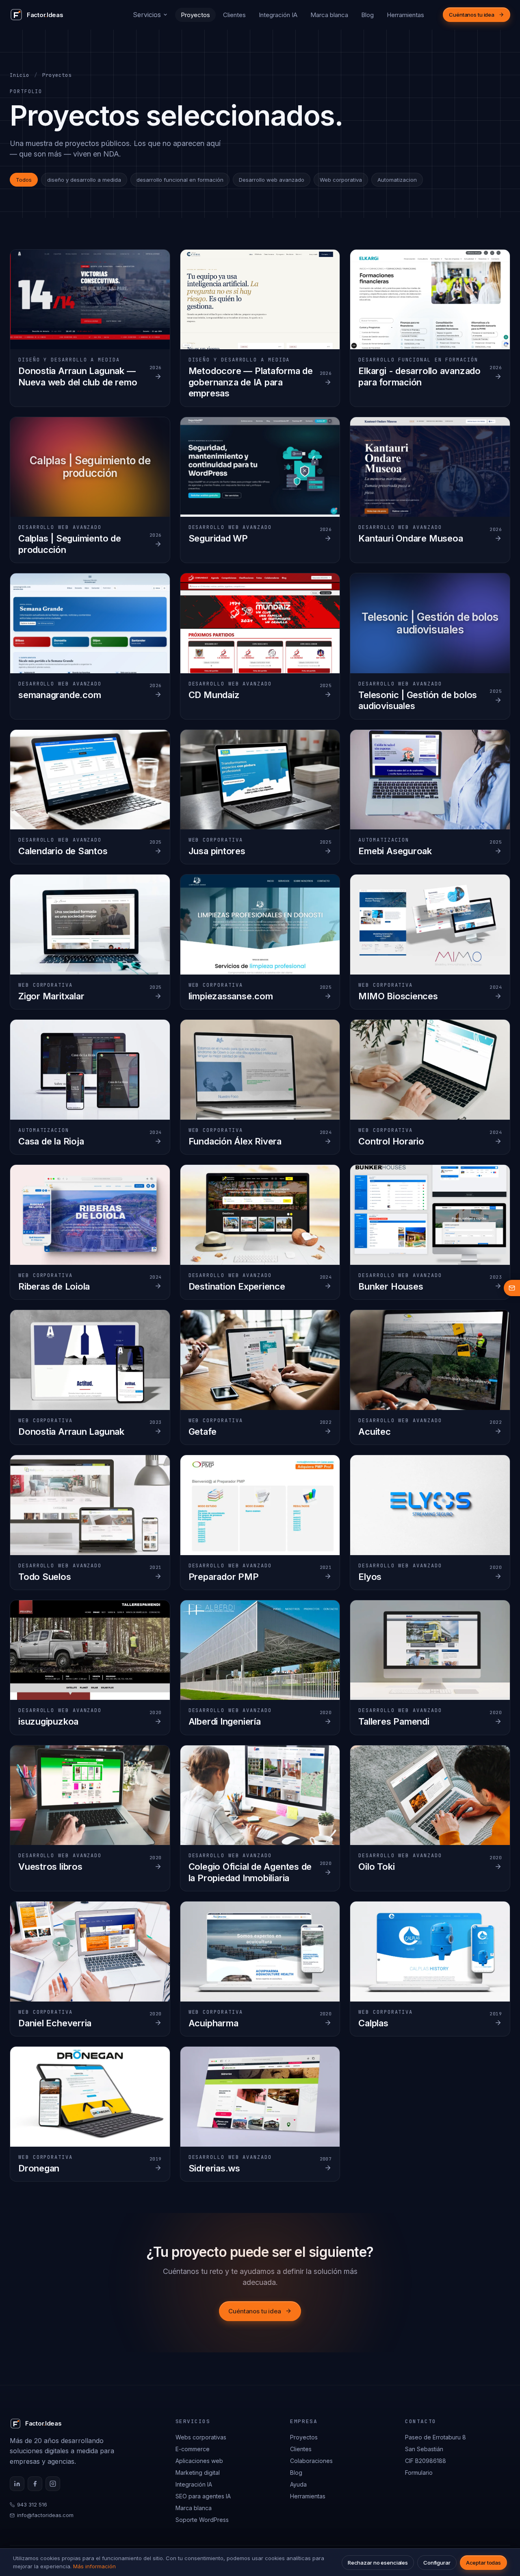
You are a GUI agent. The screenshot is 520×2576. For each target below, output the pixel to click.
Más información (94, 2566)
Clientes (234, 15)
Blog (367, 15)
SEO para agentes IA (203, 2496)
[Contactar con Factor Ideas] (512, 1288)
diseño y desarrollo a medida (84, 180)
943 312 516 (32, 2504)
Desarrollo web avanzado (272, 180)
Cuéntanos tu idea (472, 15)
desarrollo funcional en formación (180, 180)
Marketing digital (198, 2473)
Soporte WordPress (202, 2520)
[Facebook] (35, 2484)
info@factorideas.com (45, 2515)
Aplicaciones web (199, 2461)
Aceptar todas (483, 2563)
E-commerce (193, 2449)
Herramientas (405, 15)
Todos (24, 180)
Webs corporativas (201, 2437)
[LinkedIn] (17, 2484)
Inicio (19, 75)
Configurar (437, 2563)
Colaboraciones (311, 2461)
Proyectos (195, 15)
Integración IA (278, 15)
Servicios (147, 15)
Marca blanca (329, 15)
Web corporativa (341, 180)
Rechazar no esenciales (378, 2563)
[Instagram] (53, 2484)
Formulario (419, 2473)
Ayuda (298, 2484)
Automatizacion (397, 180)
